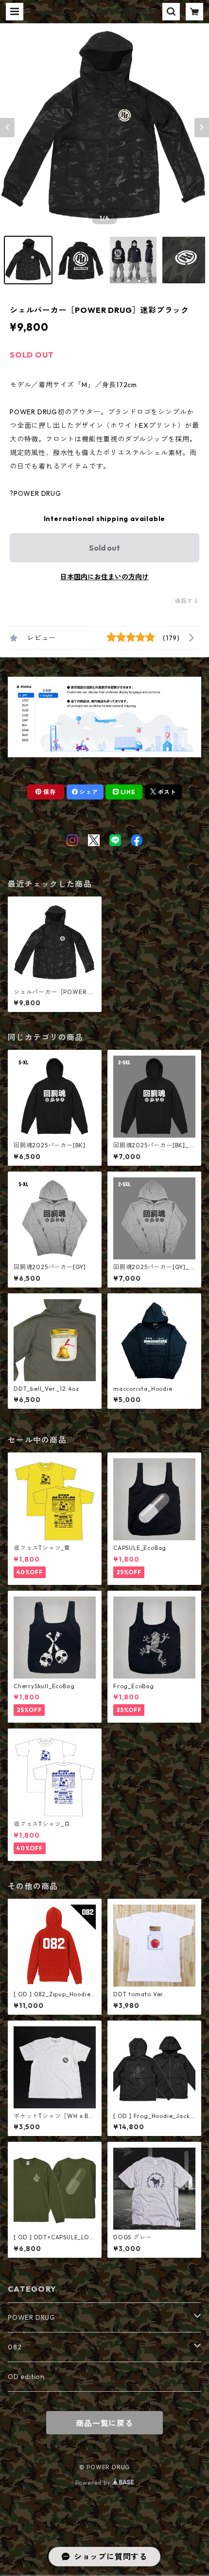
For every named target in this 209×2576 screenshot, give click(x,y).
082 (15, 2347)
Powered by (94, 2483)
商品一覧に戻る (104, 2423)
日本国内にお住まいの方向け (104, 577)
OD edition (26, 2377)
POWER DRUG (32, 2317)
